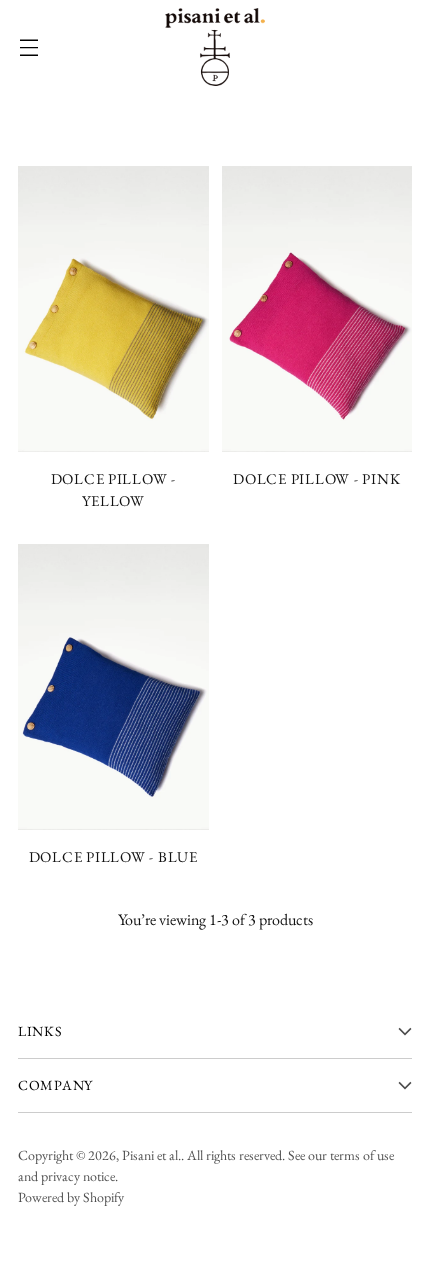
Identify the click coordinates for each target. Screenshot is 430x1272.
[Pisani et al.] (215, 47)
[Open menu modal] (28, 47)
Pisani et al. (151, 1155)
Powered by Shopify (71, 1197)
